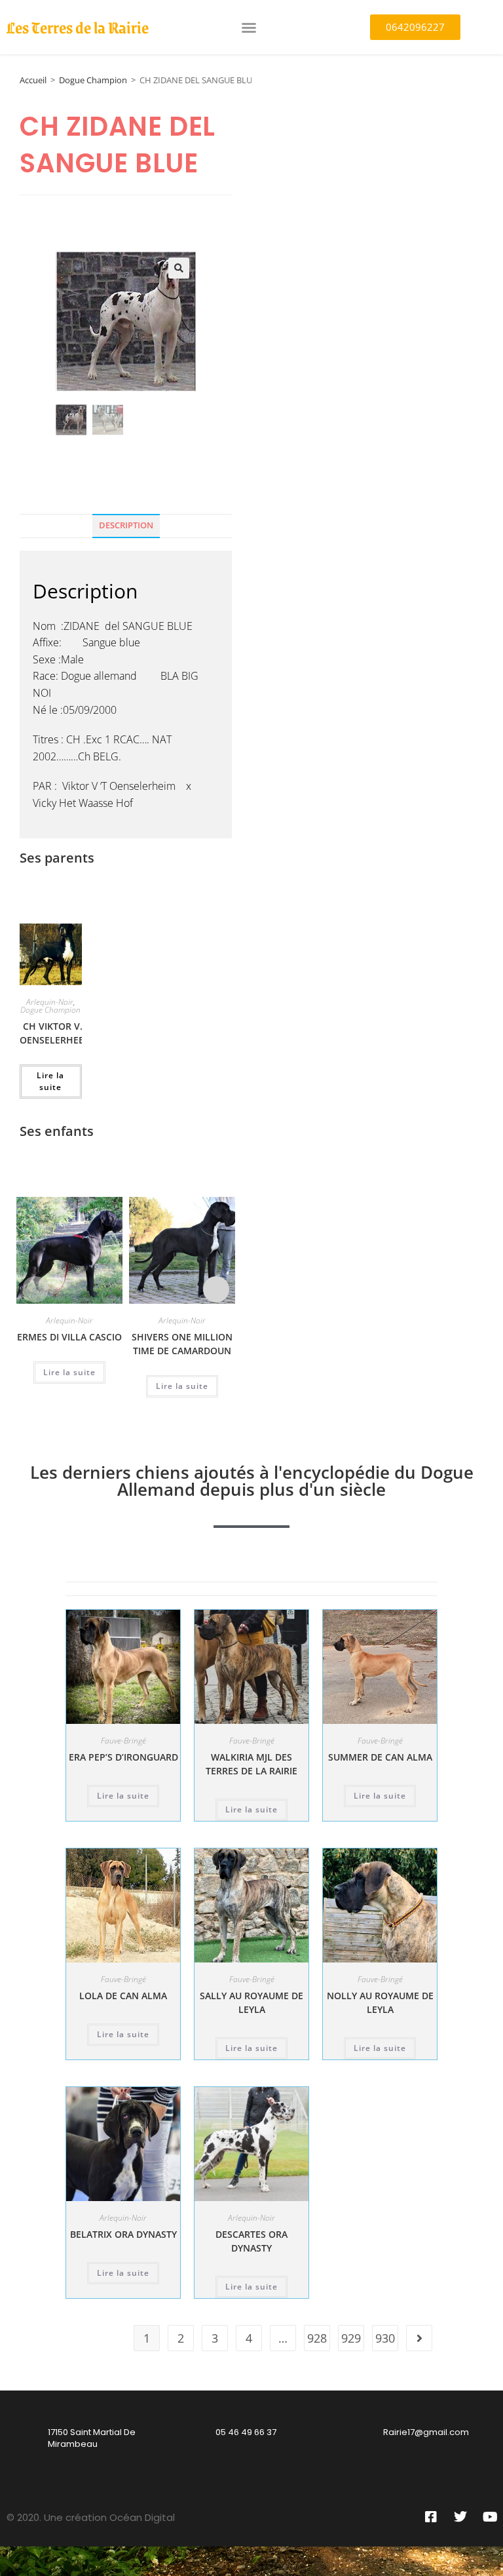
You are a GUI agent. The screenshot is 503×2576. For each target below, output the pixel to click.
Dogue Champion (93, 80)
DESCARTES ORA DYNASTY (251, 2241)
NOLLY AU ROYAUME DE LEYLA (380, 2002)
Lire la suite (50, 1081)
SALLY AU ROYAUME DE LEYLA (251, 2002)
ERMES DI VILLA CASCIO (69, 1337)
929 (351, 2338)
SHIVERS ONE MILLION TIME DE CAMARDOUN (182, 1344)
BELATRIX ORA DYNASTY (123, 2234)
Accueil (33, 80)
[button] (249, 28)
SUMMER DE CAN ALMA (380, 1757)
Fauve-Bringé (123, 1741)
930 (385, 2338)
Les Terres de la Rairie (78, 27)
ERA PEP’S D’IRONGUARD (123, 1757)
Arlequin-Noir (50, 1002)
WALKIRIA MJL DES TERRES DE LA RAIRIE (251, 1764)
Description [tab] (126, 525)
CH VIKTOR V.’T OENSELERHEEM (56, 1033)
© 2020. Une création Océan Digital (91, 2517)
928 (317, 2338)
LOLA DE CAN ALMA (123, 1996)
